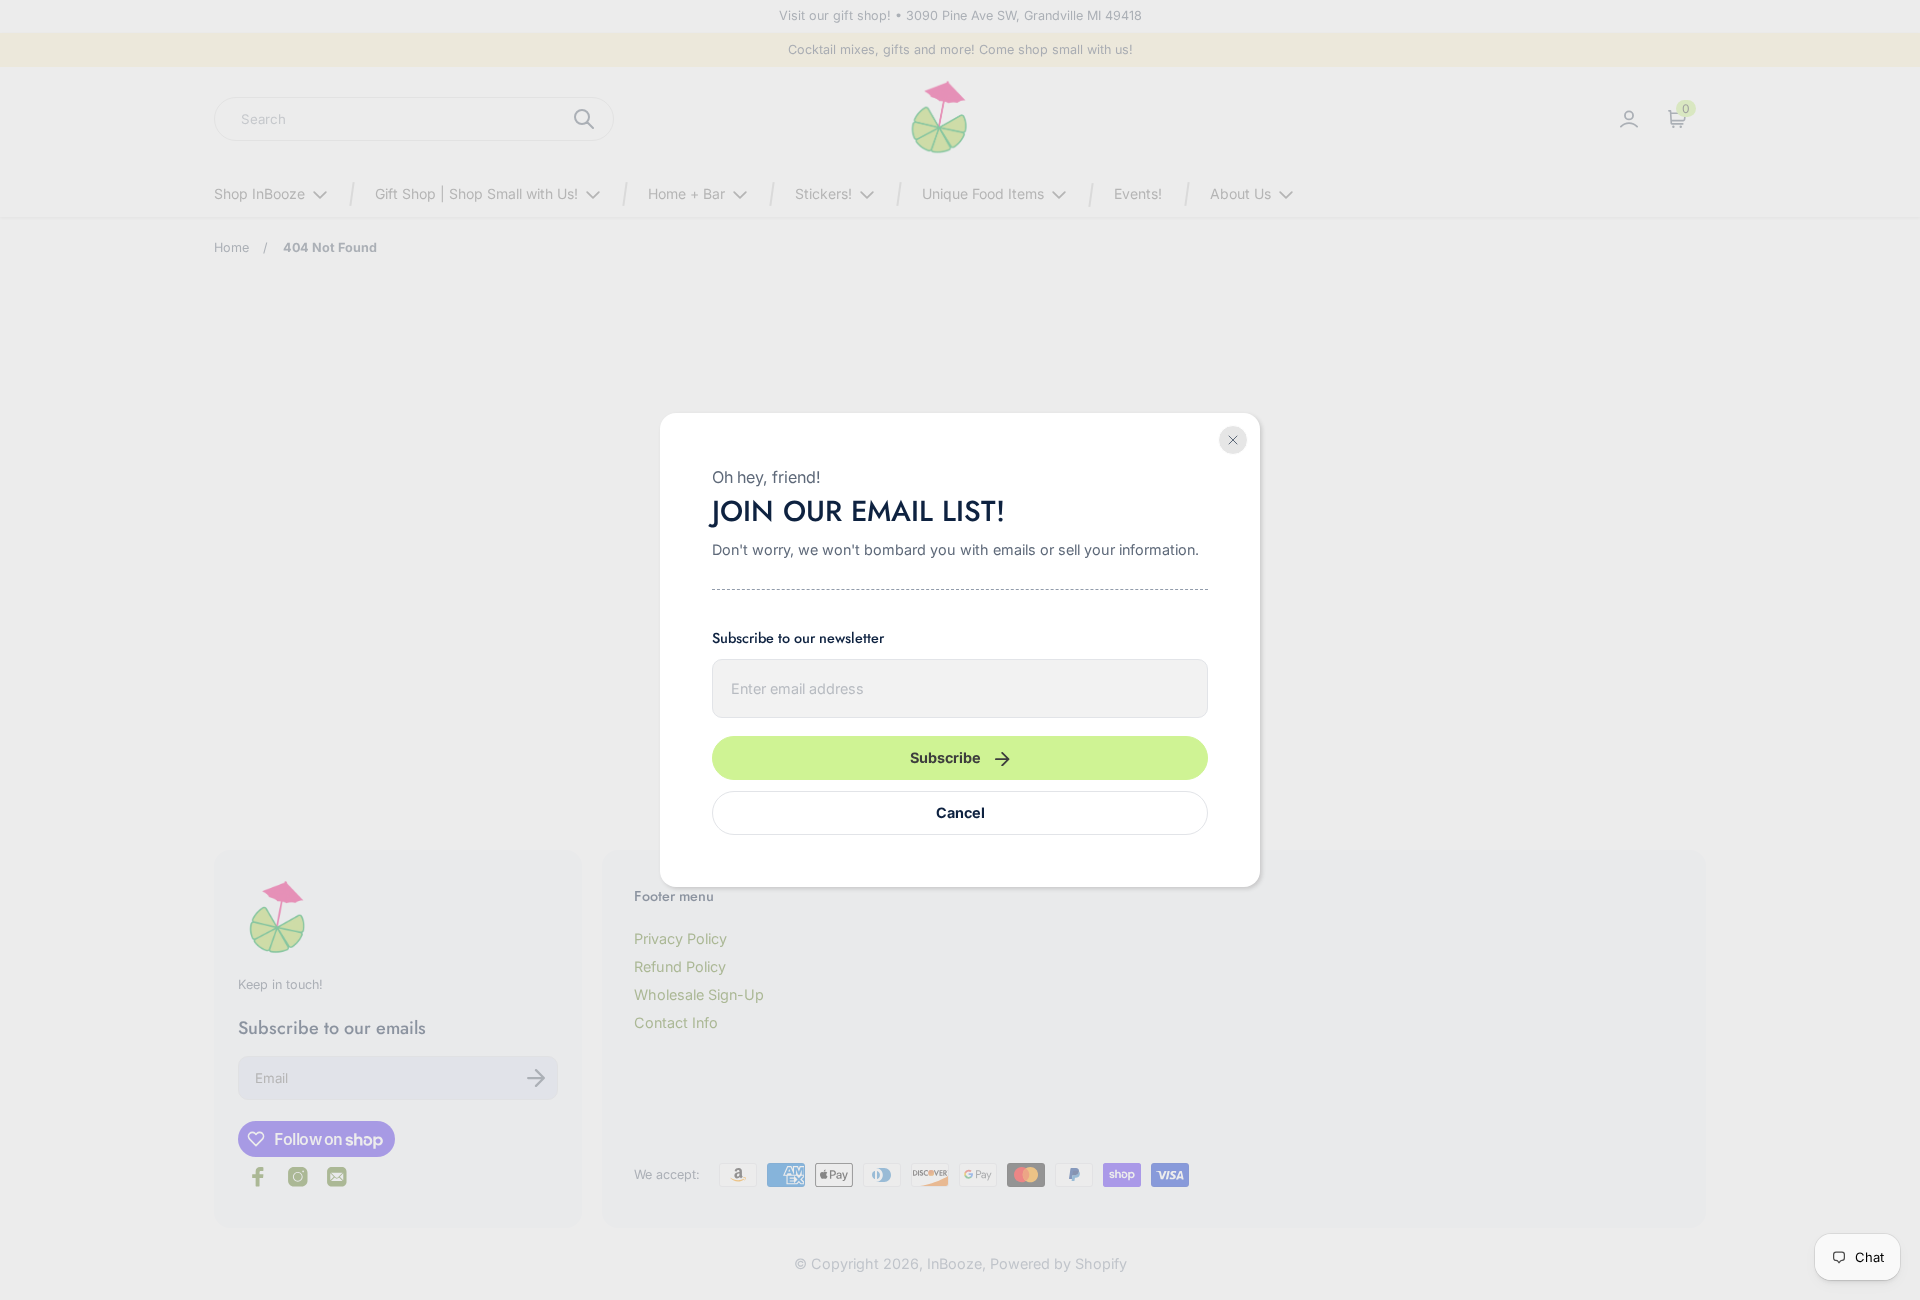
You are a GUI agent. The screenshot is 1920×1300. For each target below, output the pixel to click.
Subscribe (945, 757)
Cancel (960, 812)
